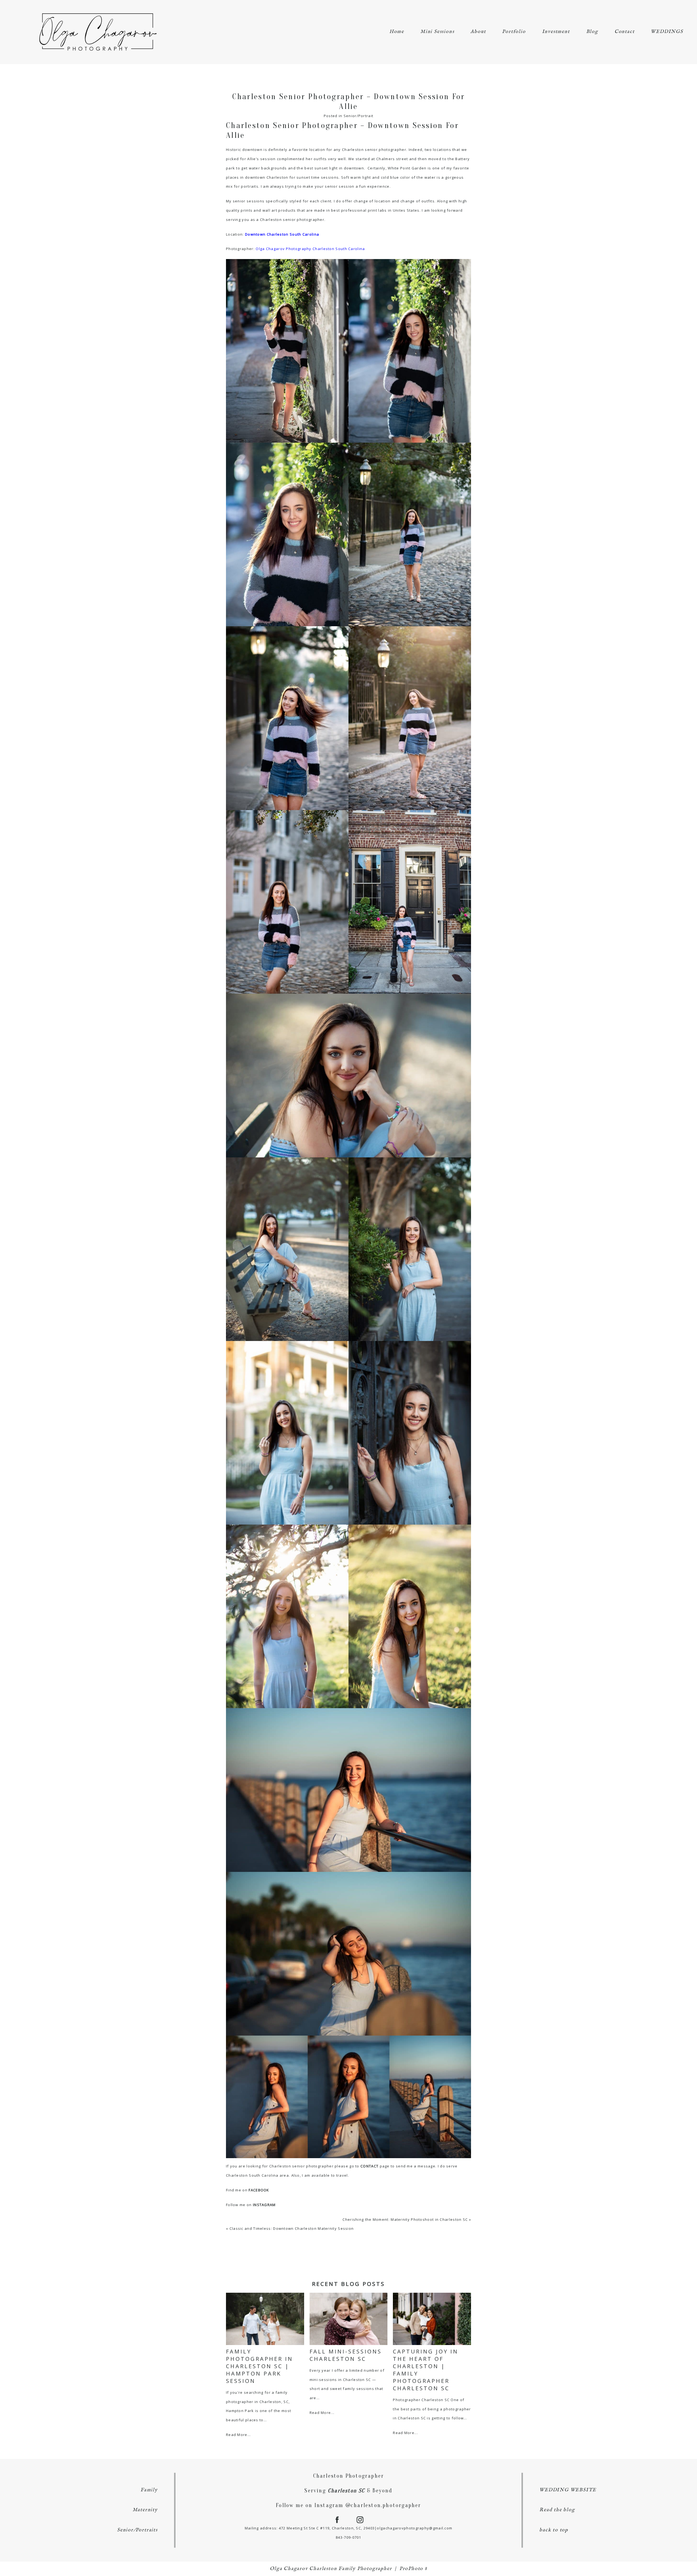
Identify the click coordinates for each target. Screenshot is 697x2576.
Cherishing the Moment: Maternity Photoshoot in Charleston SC (405, 2219)
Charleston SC (346, 2491)
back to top (554, 2530)
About (478, 32)
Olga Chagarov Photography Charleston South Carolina (310, 249)
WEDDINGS (667, 32)
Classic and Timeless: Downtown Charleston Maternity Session (292, 2228)
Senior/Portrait (359, 116)
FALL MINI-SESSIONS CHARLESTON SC (346, 2355)
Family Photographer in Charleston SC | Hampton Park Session (259, 2366)
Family (149, 2490)
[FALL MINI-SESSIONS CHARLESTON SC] (349, 2319)
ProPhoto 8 (413, 2569)
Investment (556, 32)
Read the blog (557, 2510)
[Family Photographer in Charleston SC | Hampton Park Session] (265, 2319)
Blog (592, 32)
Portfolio (514, 32)
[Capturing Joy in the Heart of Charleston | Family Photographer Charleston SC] (432, 2319)
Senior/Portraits (137, 2530)
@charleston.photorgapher (383, 2505)
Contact (625, 32)
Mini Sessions (437, 32)
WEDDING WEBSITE (568, 2490)
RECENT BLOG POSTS (348, 2284)
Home (397, 32)
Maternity (145, 2510)
